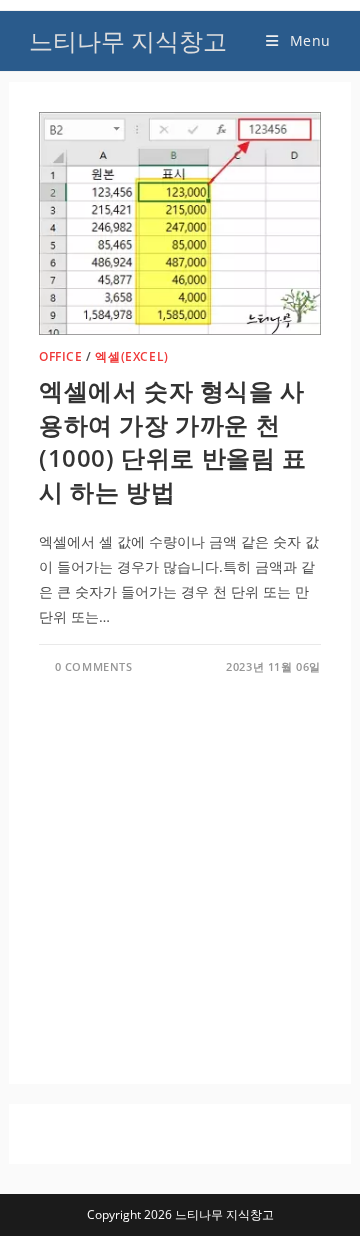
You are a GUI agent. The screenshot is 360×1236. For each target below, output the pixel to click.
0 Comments (94, 666)
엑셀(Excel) (131, 356)
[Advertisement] (180, 864)
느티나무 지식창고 (128, 40)
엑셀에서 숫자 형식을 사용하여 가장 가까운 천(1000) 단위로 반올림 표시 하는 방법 (173, 441)
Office (61, 356)
